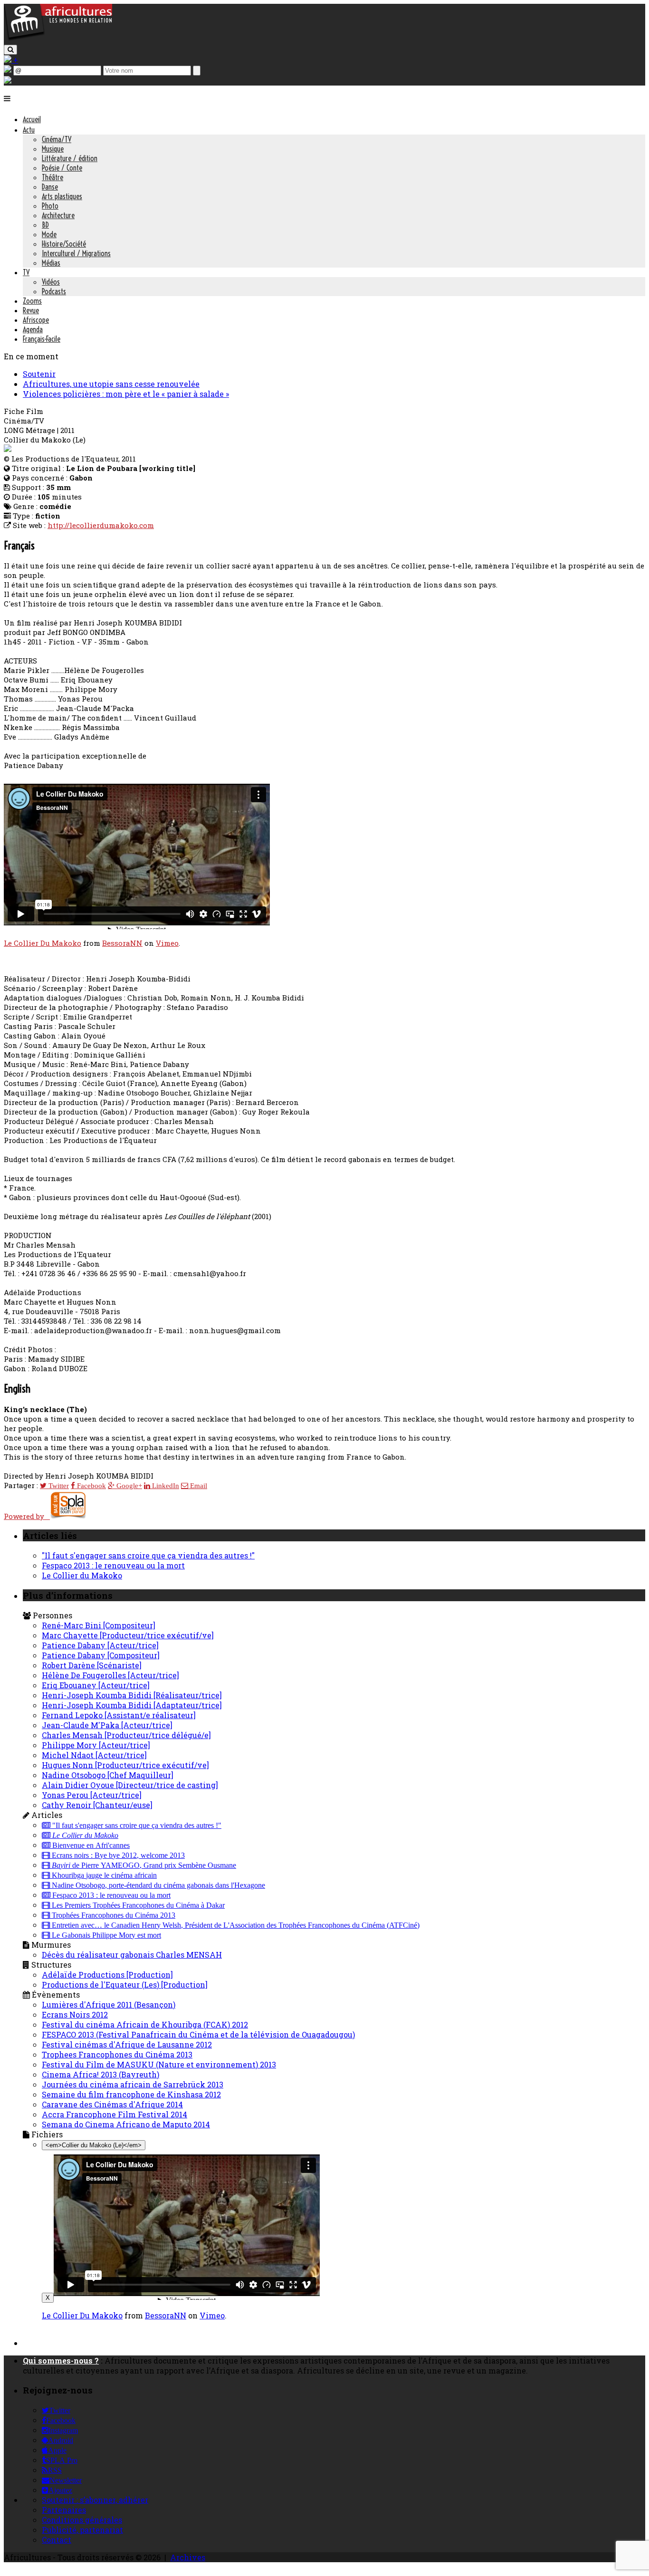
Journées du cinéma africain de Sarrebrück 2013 (133, 2084)
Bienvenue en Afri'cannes (90, 1845)
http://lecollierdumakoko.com (101, 525)
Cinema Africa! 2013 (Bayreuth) (100, 2074)
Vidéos (51, 282)
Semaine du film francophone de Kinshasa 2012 (131, 2094)
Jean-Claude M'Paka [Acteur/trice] (107, 1725)
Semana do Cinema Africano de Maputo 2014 (126, 2124)
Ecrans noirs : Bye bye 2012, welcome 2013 (117, 1855)
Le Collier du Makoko (82, 1575)
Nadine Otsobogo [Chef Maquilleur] (108, 1775)
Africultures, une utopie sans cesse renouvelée (111, 384)
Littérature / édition (70, 158)
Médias (51, 263)
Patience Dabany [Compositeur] (101, 1655)
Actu (29, 130)
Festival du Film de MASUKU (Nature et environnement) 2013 (159, 2064)
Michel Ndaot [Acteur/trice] (94, 1755)
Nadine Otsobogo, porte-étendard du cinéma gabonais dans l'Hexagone (157, 1885)
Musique (53, 149)
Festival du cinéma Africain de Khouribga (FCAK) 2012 (145, 2024)
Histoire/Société (64, 244)
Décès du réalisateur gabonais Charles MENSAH (132, 1955)
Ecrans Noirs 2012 (75, 2014)
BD (45, 225)
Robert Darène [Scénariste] (92, 1665)
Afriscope (36, 320)
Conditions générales (82, 2520)
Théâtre (52, 177)
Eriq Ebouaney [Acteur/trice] (96, 1685)
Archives (188, 2557)
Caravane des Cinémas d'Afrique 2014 (112, 2104)
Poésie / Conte (62, 168)
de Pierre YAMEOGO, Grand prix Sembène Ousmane (144, 1865)
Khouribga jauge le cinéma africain (103, 1875)
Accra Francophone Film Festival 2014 (115, 2114)
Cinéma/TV (57, 139)
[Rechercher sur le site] (10, 50)
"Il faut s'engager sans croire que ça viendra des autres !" (148, 1555)
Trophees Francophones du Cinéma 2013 (117, 2054)
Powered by (27, 1516)
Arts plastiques (62, 196)
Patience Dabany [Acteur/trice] (100, 1645)
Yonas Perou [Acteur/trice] (92, 1795)
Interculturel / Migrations (76, 253)
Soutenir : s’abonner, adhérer (95, 2500)
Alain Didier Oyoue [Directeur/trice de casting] (130, 1785)
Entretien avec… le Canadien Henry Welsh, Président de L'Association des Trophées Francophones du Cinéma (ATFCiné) (235, 1925)
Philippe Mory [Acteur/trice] (96, 1745)
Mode (49, 234)
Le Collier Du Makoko (43, 943)
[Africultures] (58, 39)
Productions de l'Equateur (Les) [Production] (125, 1985)
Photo (50, 206)
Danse (50, 187)
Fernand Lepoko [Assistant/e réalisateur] (119, 1715)
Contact (57, 2540)
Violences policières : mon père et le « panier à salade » (126, 394)
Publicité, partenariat (82, 2530)
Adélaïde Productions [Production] (107, 1975)
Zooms (32, 301)
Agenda (33, 329)
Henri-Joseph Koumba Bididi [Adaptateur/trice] (132, 1705)
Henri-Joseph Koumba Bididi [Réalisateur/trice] (132, 1695)
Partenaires (64, 2510)
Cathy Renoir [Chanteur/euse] (97, 1805)
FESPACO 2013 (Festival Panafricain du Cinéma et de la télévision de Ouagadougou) (198, 2034)
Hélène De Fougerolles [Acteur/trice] (110, 1675)
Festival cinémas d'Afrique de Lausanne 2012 (127, 2044)
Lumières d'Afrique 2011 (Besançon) (109, 2004)
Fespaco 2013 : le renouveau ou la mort (113, 1565)
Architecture (58, 215)
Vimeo (167, 943)
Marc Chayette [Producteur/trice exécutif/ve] (128, 1635)
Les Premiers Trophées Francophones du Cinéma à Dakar (137, 1905)
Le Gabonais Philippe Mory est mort (105, 1935)
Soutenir (39, 374)
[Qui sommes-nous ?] (8, 81)
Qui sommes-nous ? (61, 2360)
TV (26, 272)
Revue (31, 310)
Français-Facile (42, 339)
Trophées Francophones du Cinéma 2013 (113, 1915)
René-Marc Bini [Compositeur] (99, 1625)
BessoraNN (122, 943)
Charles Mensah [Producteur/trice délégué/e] (126, 1735)
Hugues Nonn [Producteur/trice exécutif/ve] (125, 1765)
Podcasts (54, 291)
